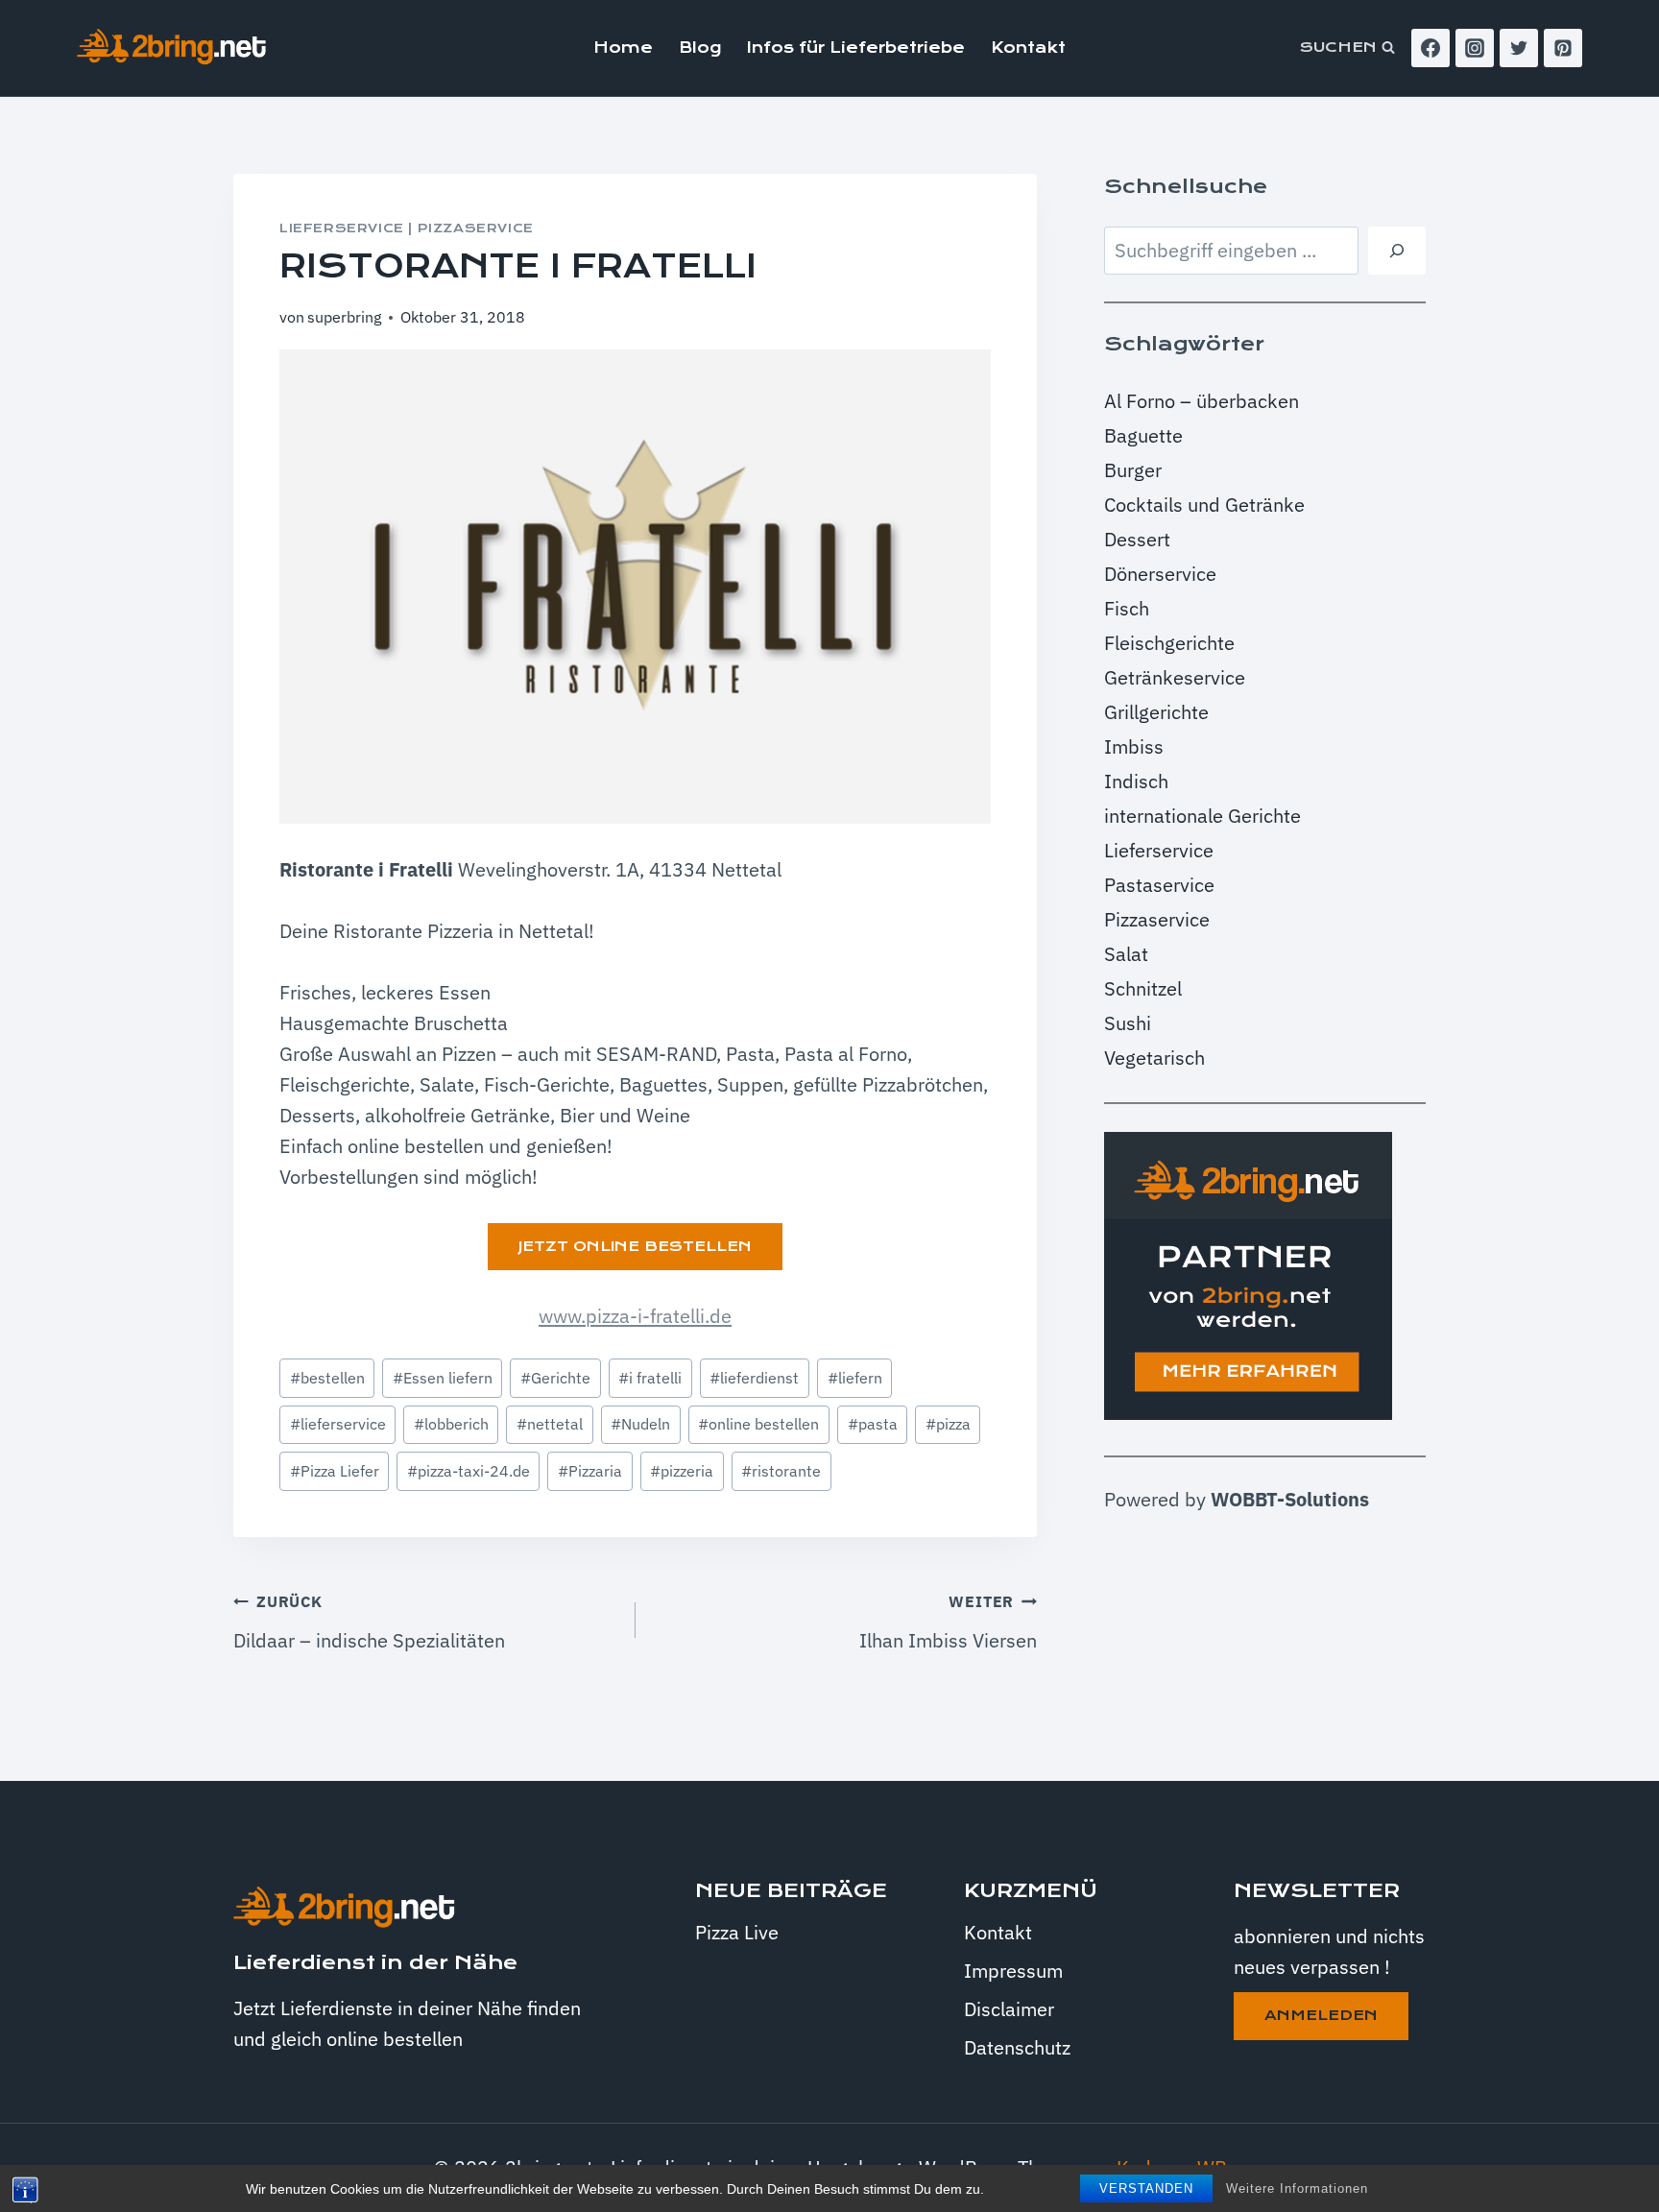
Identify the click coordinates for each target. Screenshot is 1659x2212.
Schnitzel (1143, 988)
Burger (1133, 470)
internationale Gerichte (1202, 816)
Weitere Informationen (1297, 2188)
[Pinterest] (1563, 48)
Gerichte (555, 1378)
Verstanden (1146, 2188)
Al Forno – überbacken (1202, 401)
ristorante (781, 1471)
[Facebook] (1431, 48)
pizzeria (682, 1471)
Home (623, 48)
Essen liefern (443, 1378)
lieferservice (338, 1424)
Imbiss (1134, 746)
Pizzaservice (476, 228)
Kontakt (1028, 48)
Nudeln (640, 1424)
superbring (344, 317)
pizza (948, 1424)
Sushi (1128, 1023)
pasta (873, 1424)
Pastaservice (1159, 885)
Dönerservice (1160, 574)
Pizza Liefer (335, 1471)
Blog (700, 48)
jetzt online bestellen (635, 1246)
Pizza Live (737, 1932)
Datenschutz (1017, 2047)
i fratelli (650, 1378)
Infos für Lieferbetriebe (856, 48)
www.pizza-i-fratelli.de (635, 1316)
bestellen (327, 1378)
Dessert (1137, 539)
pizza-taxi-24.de (469, 1471)
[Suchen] (1397, 251)
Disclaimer (1009, 2009)
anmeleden (1321, 2015)
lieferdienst (754, 1378)
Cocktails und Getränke (1204, 505)
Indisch (1136, 781)
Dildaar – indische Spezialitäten (369, 1623)
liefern (855, 1378)
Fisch (1127, 608)
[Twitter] (1519, 48)
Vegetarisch (1154, 1058)
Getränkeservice (1175, 677)
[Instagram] (1475, 48)
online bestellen (758, 1424)
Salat (1126, 954)
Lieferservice (342, 228)
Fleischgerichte (1169, 643)
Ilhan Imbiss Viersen (948, 1623)
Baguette (1143, 435)
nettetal (550, 1424)
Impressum (1013, 1971)
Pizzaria (590, 1471)
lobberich (451, 1424)
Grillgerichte (1156, 712)
